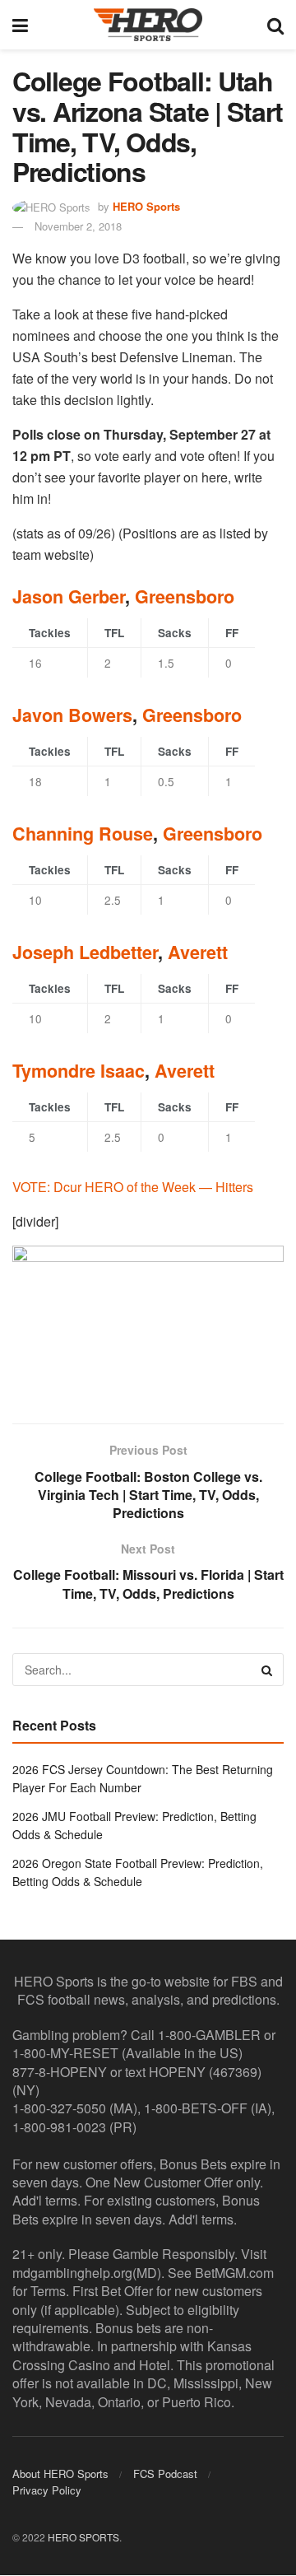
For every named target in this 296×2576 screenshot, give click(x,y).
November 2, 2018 (78, 226)
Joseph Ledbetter (85, 952)
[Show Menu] (20, 25)
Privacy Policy (47, 2491)
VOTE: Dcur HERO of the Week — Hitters (133, 1187)
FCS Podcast (165, 2474)
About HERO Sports (60, 2474)
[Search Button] (275, 25)
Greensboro (185, 596)
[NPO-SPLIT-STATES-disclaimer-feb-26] (148, 1320)
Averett (198, 952)
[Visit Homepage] (148, 25)
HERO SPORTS (83, 2538)
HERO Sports (146, 206)
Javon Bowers (72, 715)
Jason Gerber (69, 596)
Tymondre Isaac (79, 1071)
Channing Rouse (83, 834)
